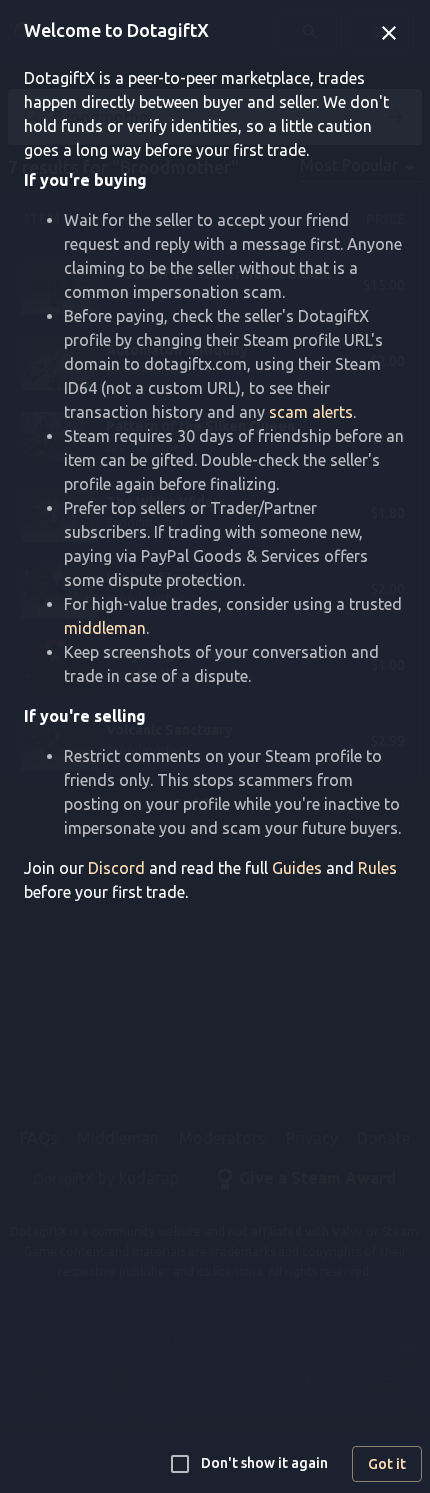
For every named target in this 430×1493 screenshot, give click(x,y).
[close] (389, 33)
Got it (387, 1464)
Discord (116, 868)
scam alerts (311, 412)
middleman (105, 628)
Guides (297, 868)
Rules (377, 868)
